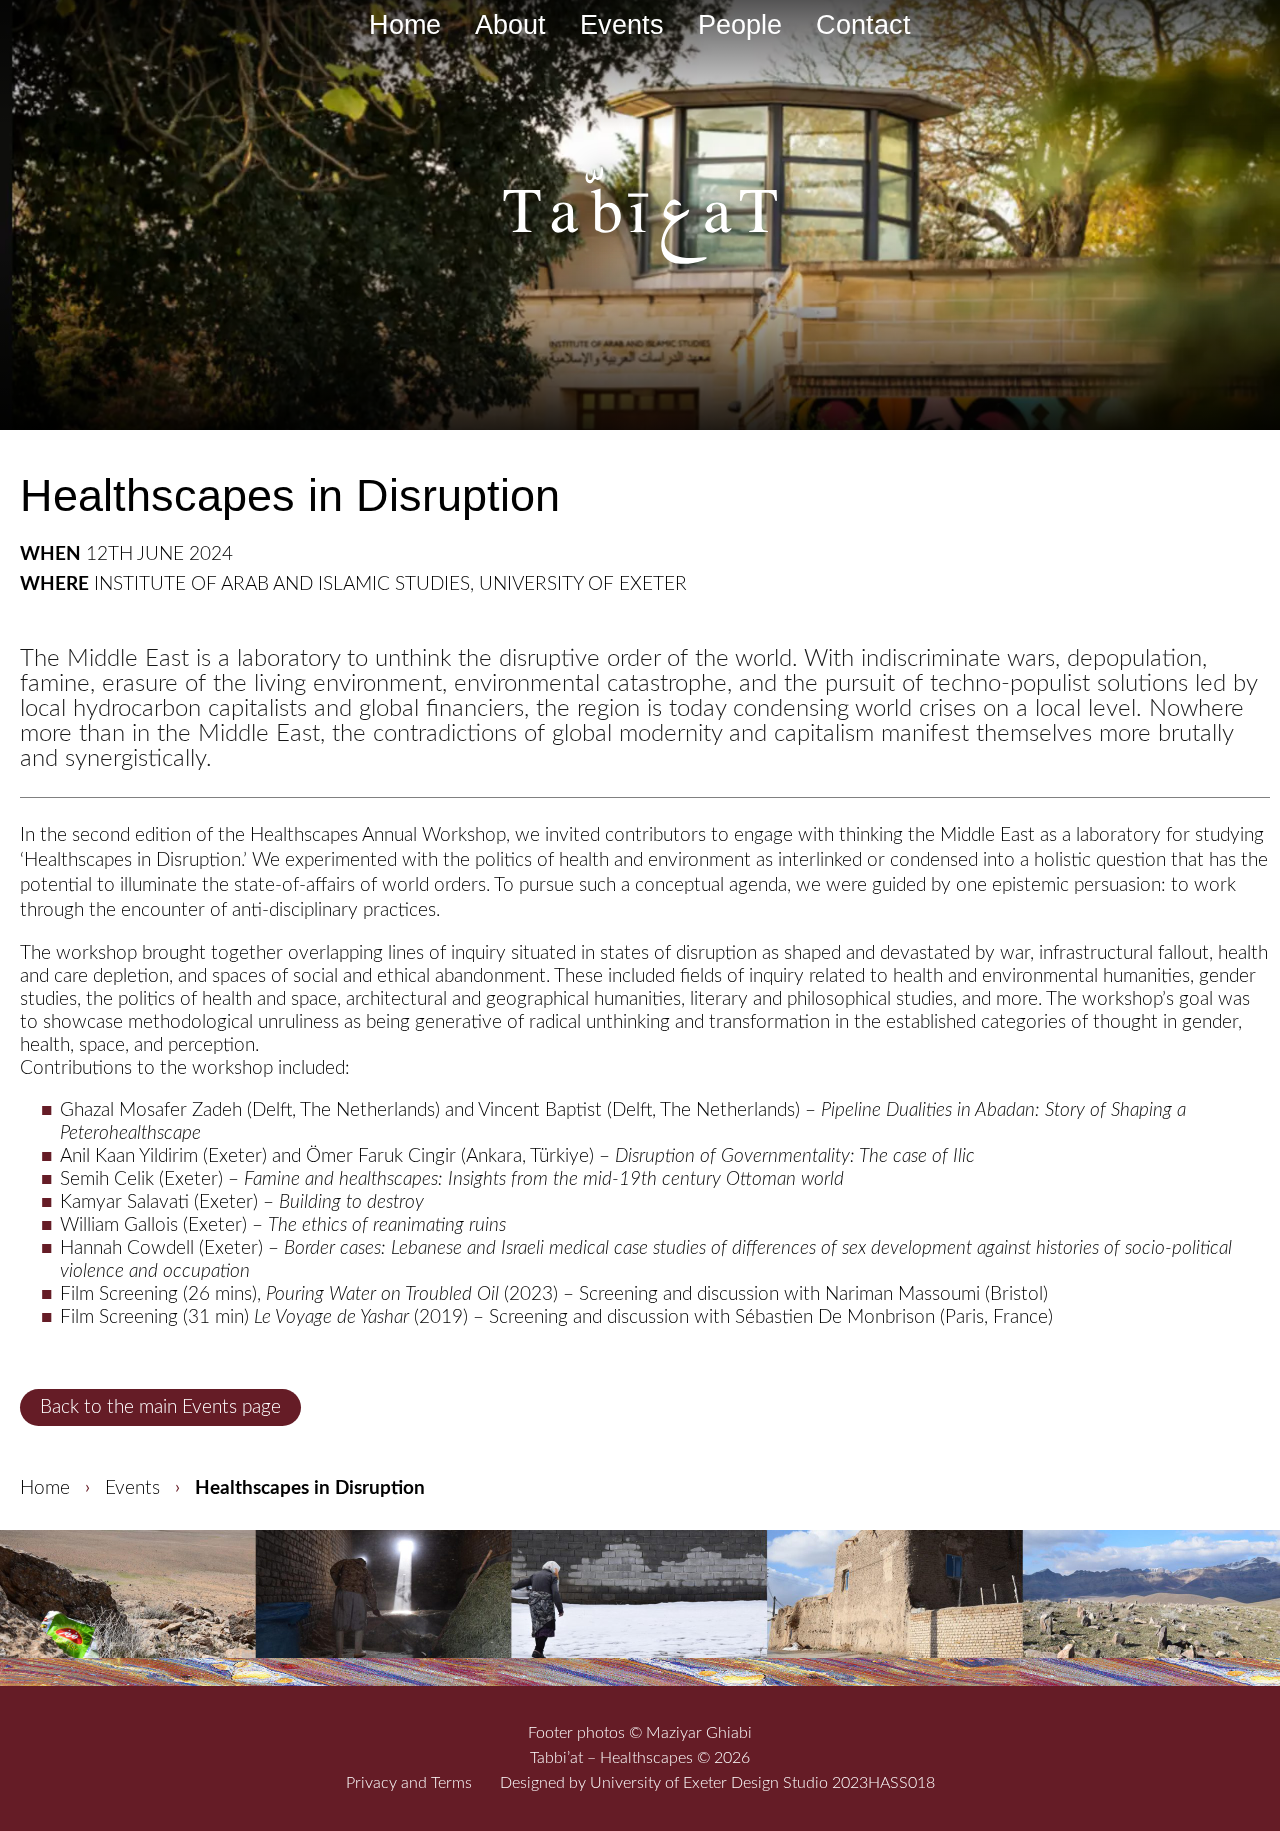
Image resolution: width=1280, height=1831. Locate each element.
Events (622, 25)
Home (405, 25)
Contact (863, 25)
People (740, 25)
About (510, 25)
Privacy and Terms (409, 1783)
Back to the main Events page (160, 1407)
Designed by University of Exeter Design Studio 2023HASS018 (717, 1783)
